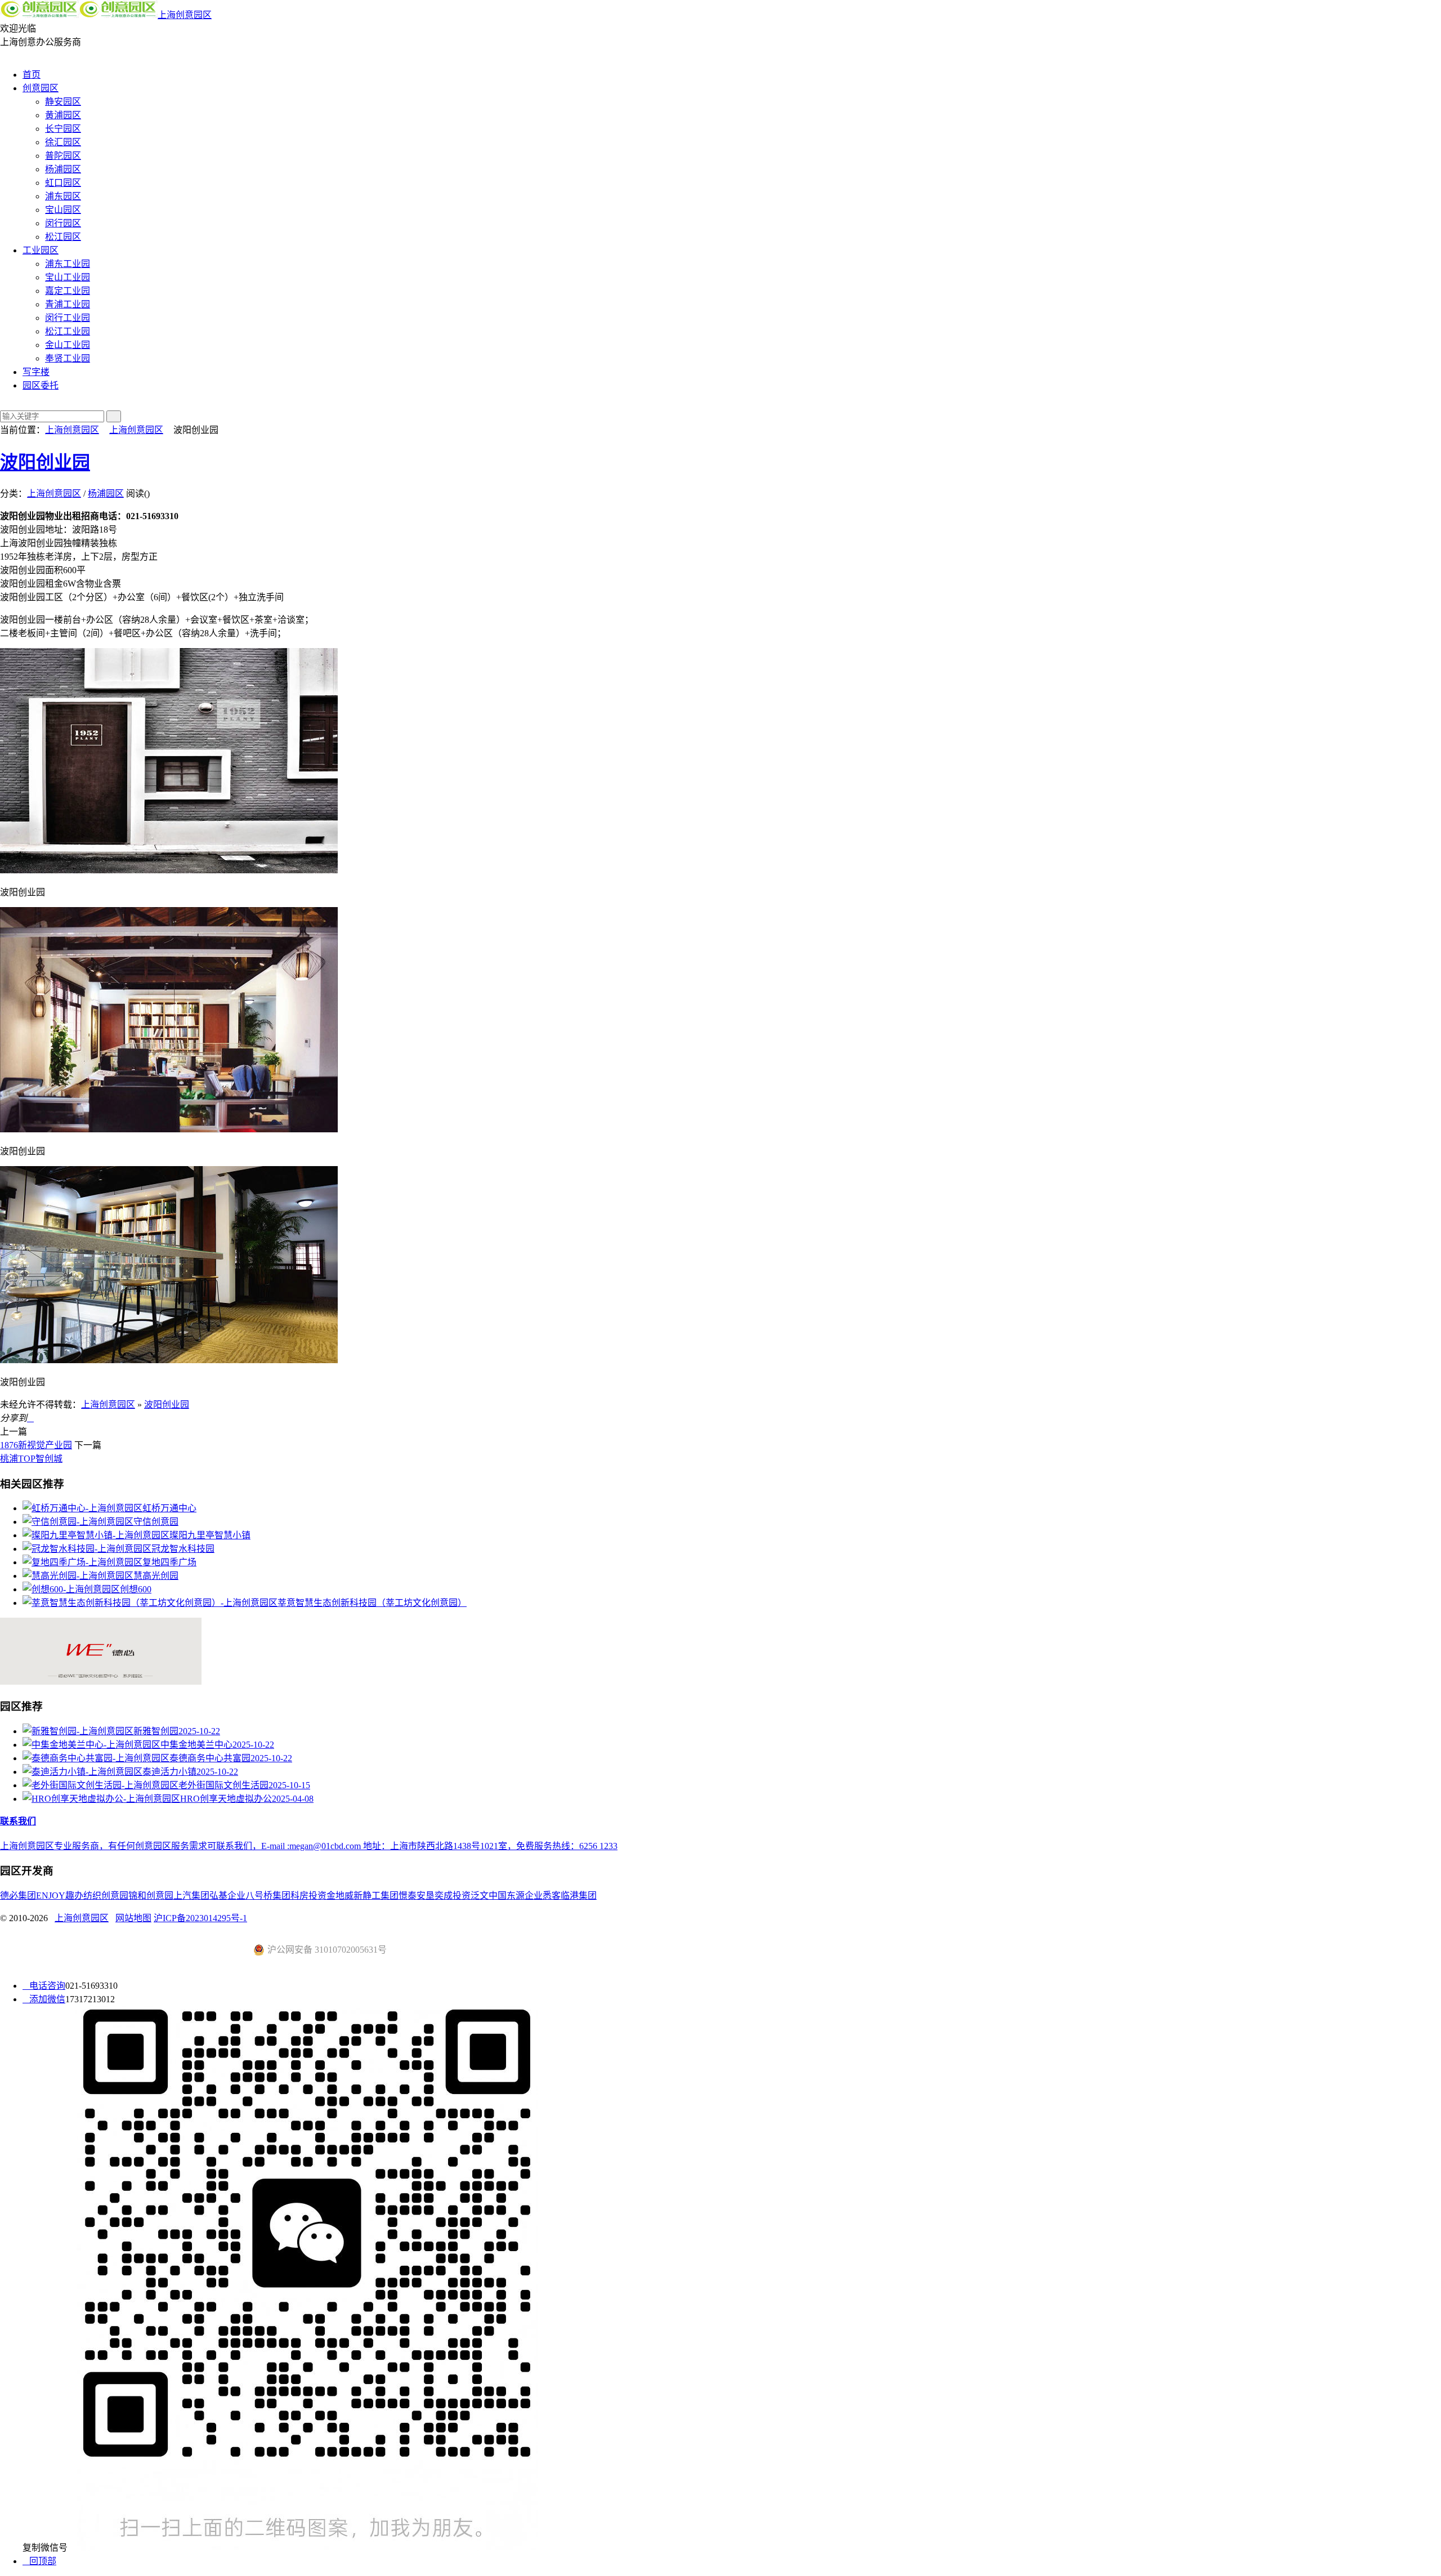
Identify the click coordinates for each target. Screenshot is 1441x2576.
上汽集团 (191, 1896)
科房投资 (308, 1896)
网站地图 (133, 1918)
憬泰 (408, 1896)
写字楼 (36, 372)
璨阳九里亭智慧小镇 (210, 1535)
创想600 (136, 1589)
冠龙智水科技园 (183, 1549)
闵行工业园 (68, 318)
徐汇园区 (63, 142)
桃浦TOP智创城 (31, 1459)
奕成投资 (453, 1896)
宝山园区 (63, 210)
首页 (32, 75)
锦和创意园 (151, 1896)
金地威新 (344, 1896)
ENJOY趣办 (60, 1896)
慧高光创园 (156, 1576)
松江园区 (63, 237)
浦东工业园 (68, 264)
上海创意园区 (185, 15)
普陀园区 (63, 156)
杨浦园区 (63, 169)
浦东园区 (63, 196)
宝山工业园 (68, 277)
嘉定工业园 (68, 291)
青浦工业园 (68, 304)
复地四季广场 (169, 1562)
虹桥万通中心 (169, 1508)
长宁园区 (63, 129)
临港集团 (579, 1896)
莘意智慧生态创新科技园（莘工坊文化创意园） (372, 1603)
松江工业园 (68, 331)
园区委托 (41, 385)
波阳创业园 (45, 462)
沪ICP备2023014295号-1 (200, 1918)
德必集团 (18, 1896)
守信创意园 (156, 1522)
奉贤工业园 (68, 358)
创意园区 (41, 88)
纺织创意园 (106, 1896)
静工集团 (381, 1896)
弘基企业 (227, 1896)
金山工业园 (68, 345)
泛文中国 (489, 1896)
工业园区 (41, 250)
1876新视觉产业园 (36, 1445)
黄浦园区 (63, 115)
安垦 (426, 1896)
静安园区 (63, 102)
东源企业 (525, 1896)
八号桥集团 (268, 1896)
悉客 (552, 1896)
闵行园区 (63, 223)
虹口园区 (63, 183)
